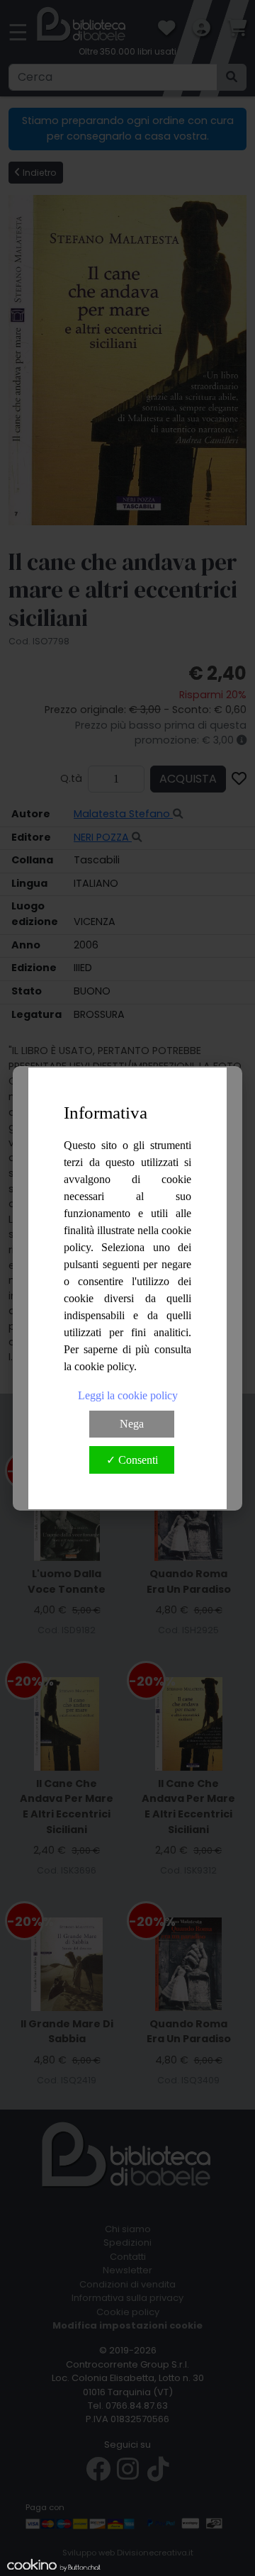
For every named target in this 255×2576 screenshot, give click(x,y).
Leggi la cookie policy (128, 1395)
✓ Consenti (132, 1460)
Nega (132, 1424)
